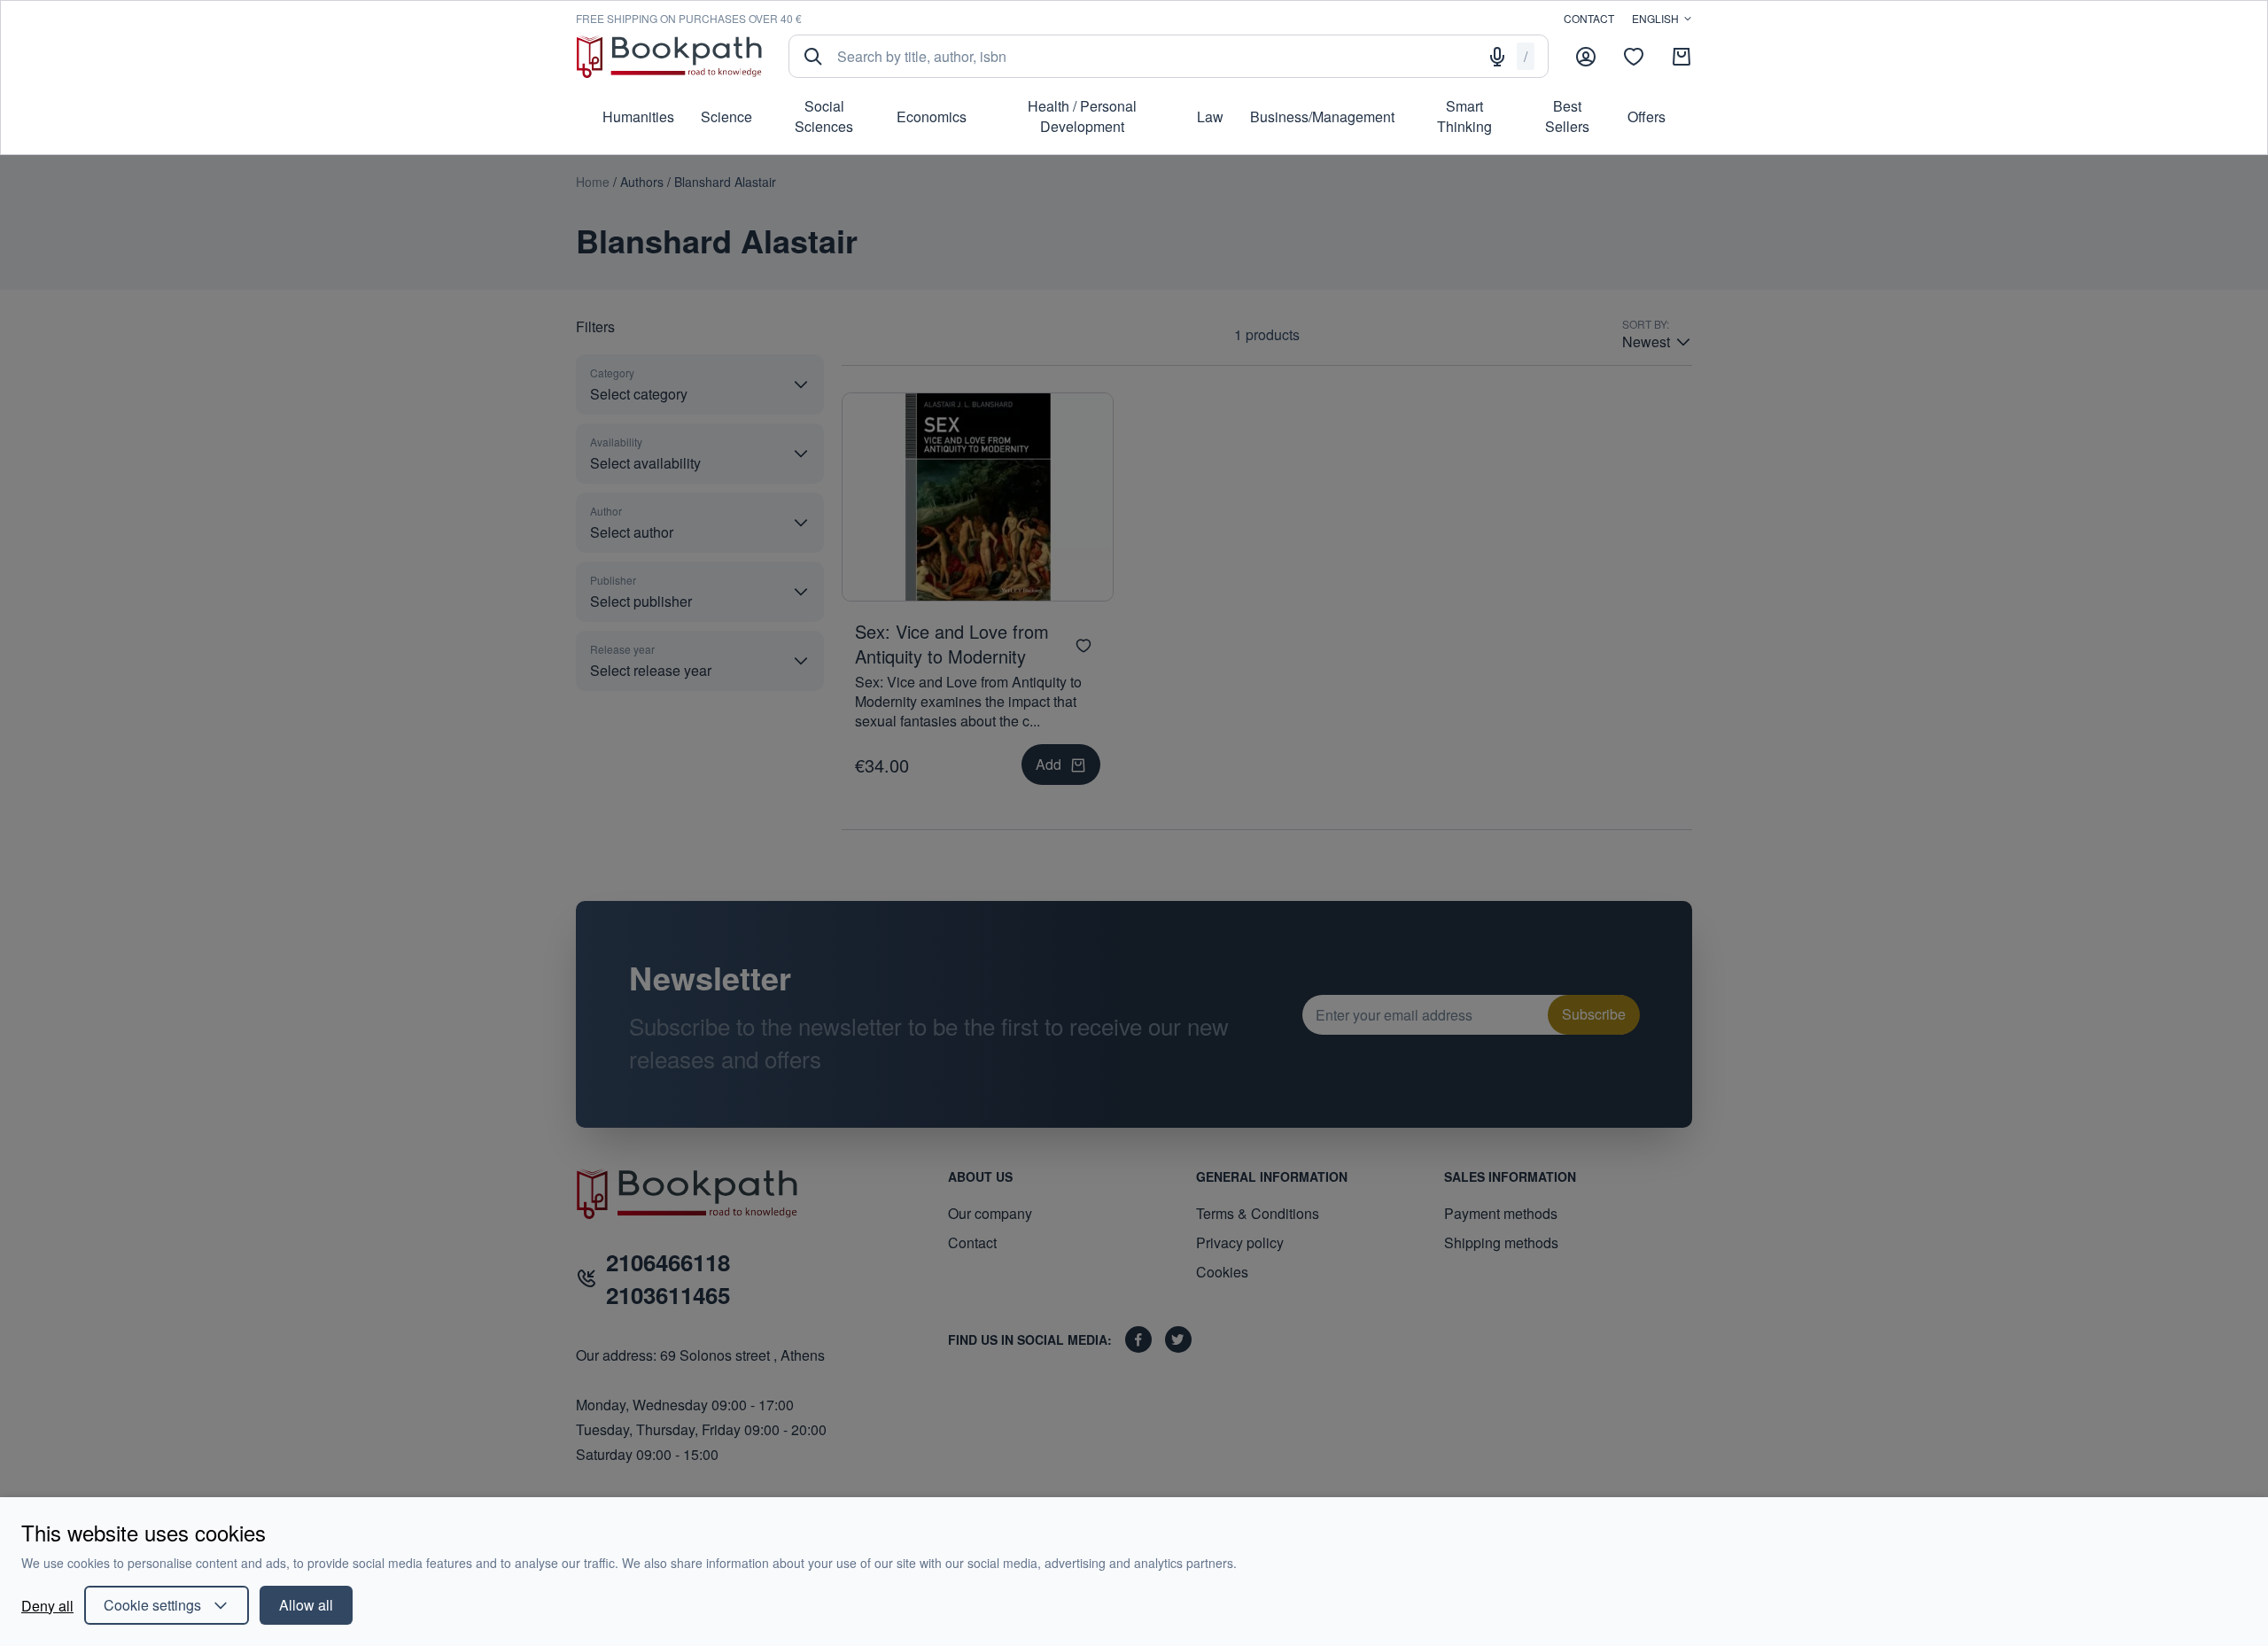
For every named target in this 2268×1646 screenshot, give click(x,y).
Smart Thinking (1464, 116)
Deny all (47, 1606)
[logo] (669, 56)
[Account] (1586, 57)
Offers (1647, 116)
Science (726, 116)
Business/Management (1322, 116)
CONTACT (1589, 18)
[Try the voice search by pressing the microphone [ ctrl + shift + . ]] (1497, 57)
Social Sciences (824, 116)
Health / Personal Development (1082, 116)
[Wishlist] (1634, 57)
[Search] (813, 57)
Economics (932, 116)
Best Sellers (1567, 116)
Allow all (306, 1605)
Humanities (638, 116)
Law (1210, 116)
